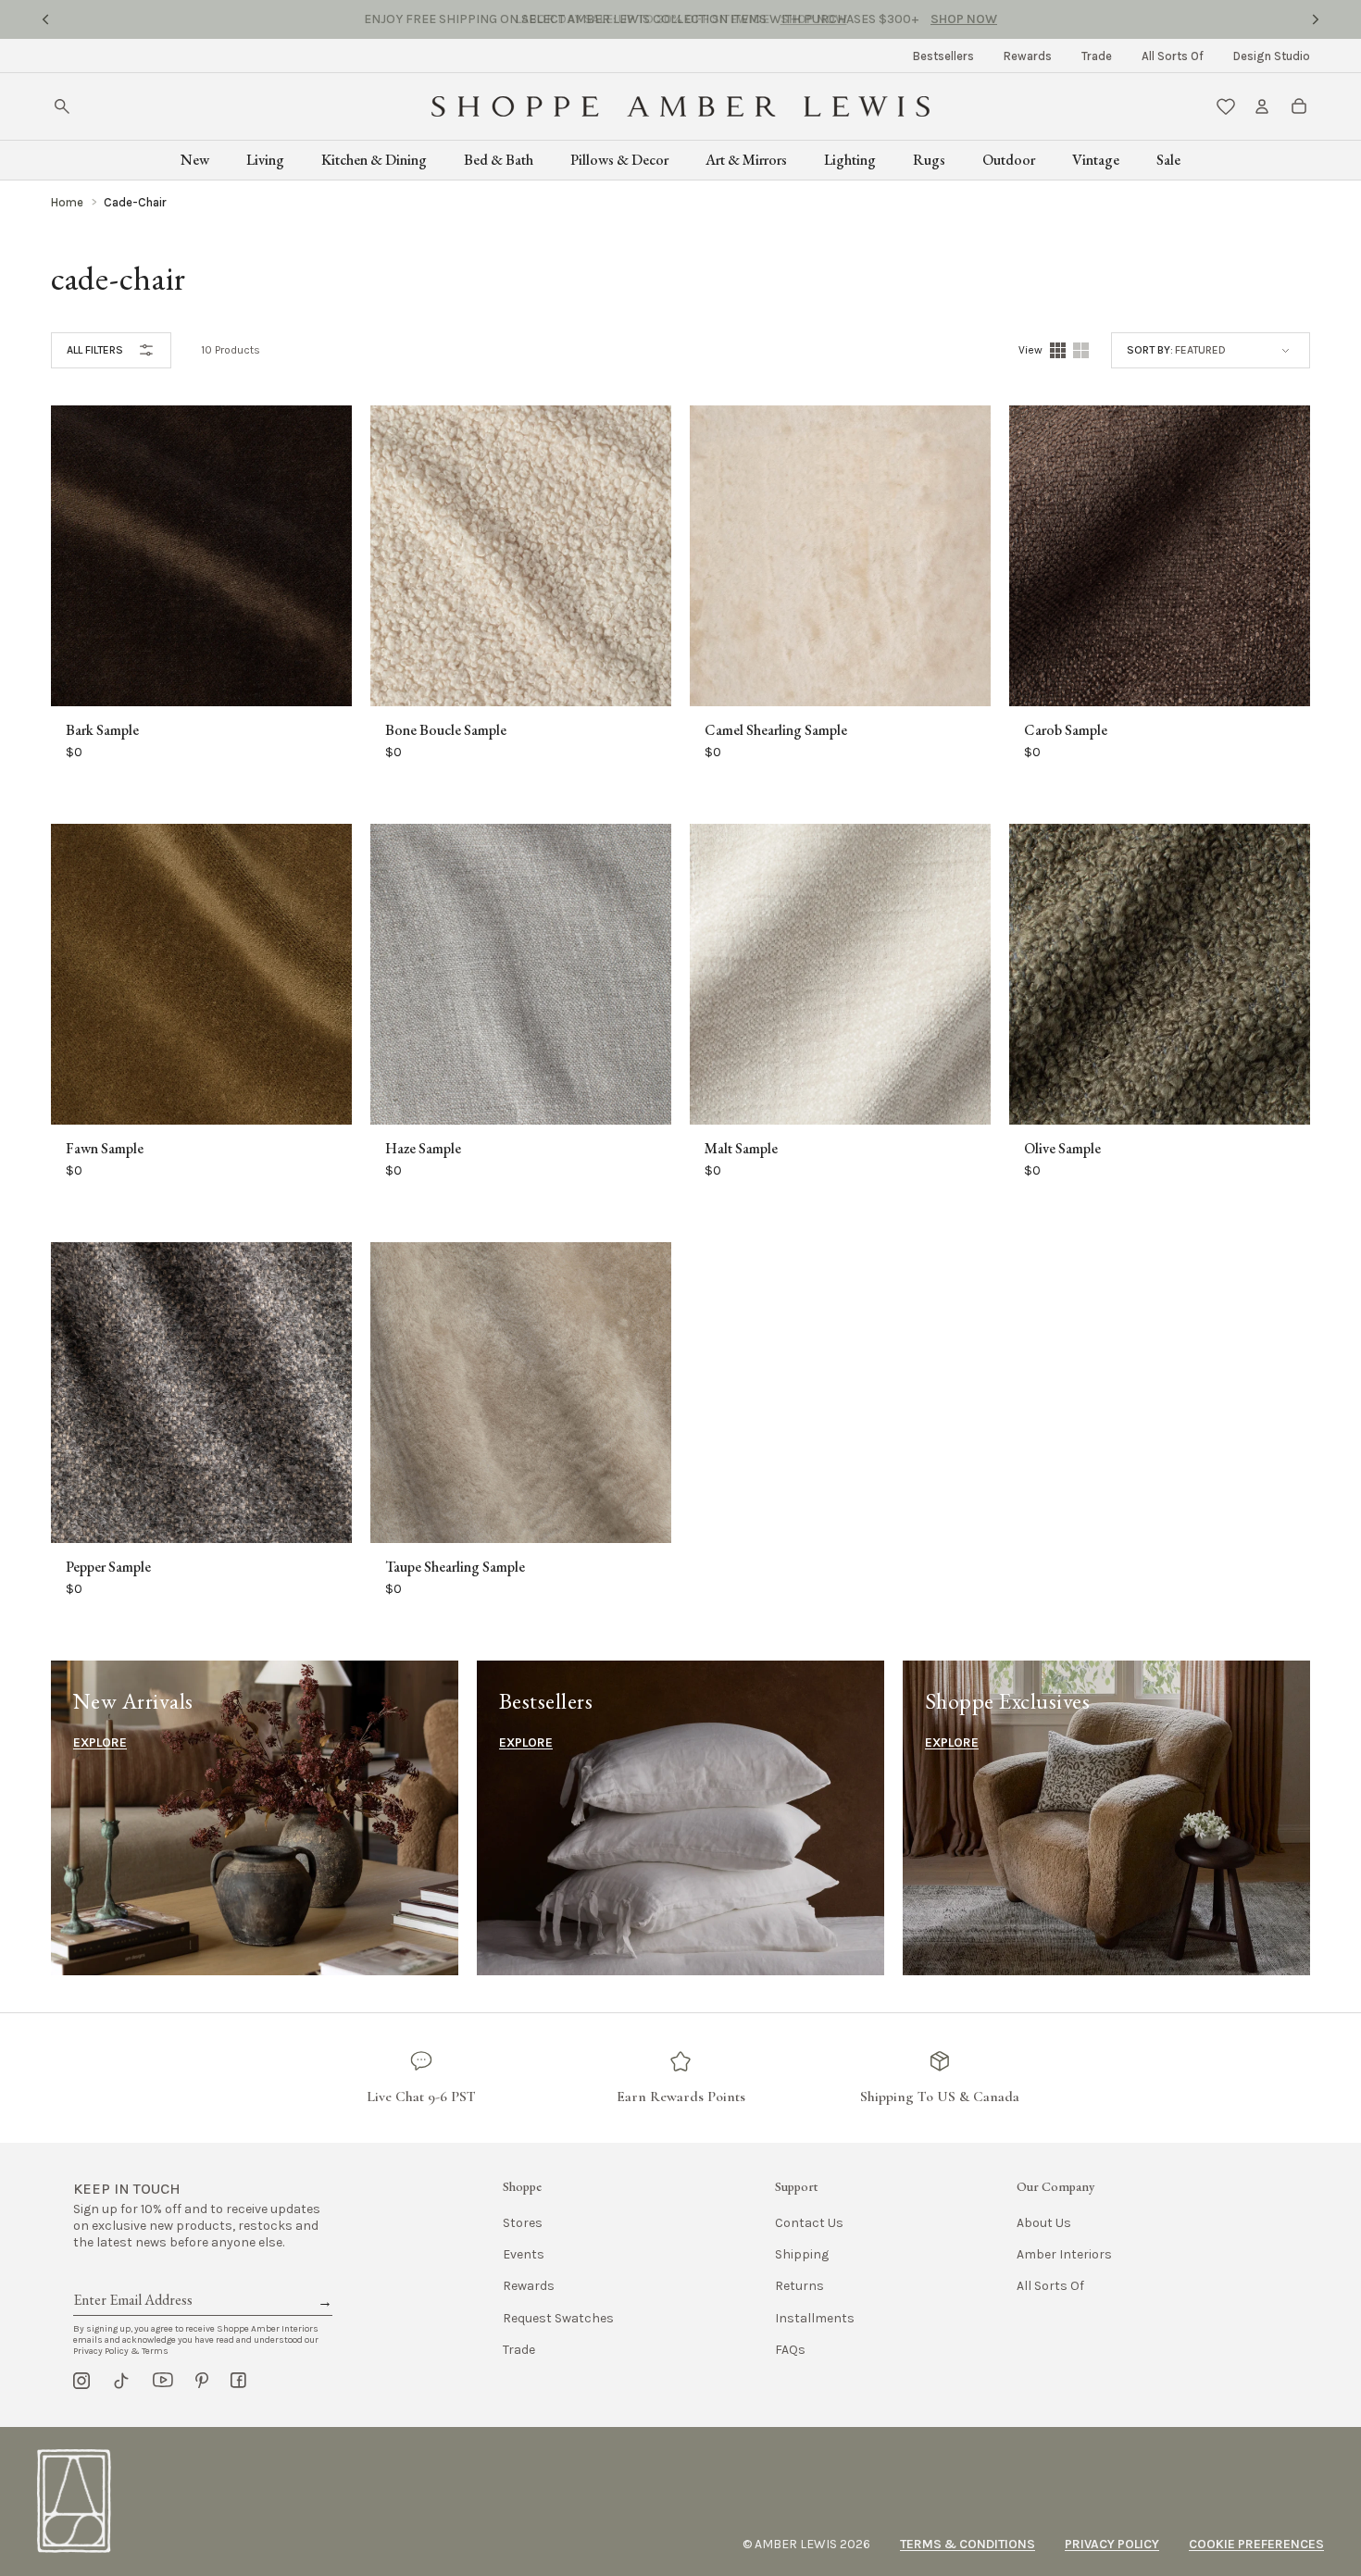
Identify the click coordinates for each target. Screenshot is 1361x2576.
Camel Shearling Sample (776, 730)
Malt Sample (741, 1149)
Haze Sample (423, 1149)
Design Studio (1272, 56)
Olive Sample (1062, 1149)
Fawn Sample (105, 1149)
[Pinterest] (202, 2381)
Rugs (929, 160)
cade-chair (135, 202)
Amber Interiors (1064, 2254)
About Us (1044, 2223)
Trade (1097, 56)
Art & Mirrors (746, 160)
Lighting (850, 160)
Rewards (1028, 56)
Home (67, 202)
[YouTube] (163, 2381)
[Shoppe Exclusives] (1106, 1818)
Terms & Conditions (968, 2544)
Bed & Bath (499, 160)
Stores (523, 2223)
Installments (815, 2318)
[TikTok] (121, 2381)
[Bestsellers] (680, 1818)
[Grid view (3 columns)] (1081, 350)
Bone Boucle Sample (446, 730)
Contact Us (809, 2223)
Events (524, 2254)
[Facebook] (238, 2381)
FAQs (790, 2350)
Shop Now (814, 19)
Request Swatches (558, 2318)
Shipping (802, 2254)
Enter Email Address (131, 2279)
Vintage (1096, 160)
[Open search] (62, 106)
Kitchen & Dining (374, 160)
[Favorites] (1226, 106)
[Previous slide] (45, 19)
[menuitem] (943, 56)
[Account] (1262, 106)
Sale (1168, 160)
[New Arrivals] (255, 1818)
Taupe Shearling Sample (455, 1567)
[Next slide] (1316, 19)
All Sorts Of (1173, 56)
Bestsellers (943, 56)
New (195, 160)
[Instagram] (81, 2381)
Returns (799, 2286)
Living (265, 160)
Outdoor (1009, 160)
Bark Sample (102, 730)
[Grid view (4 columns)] (1058, 350)
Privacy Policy (1112, 2544)
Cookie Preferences (1256, 2544)
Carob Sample (1066, 730)
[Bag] (1299, 106)
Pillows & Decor (619, 160)
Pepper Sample (108, 1567)
